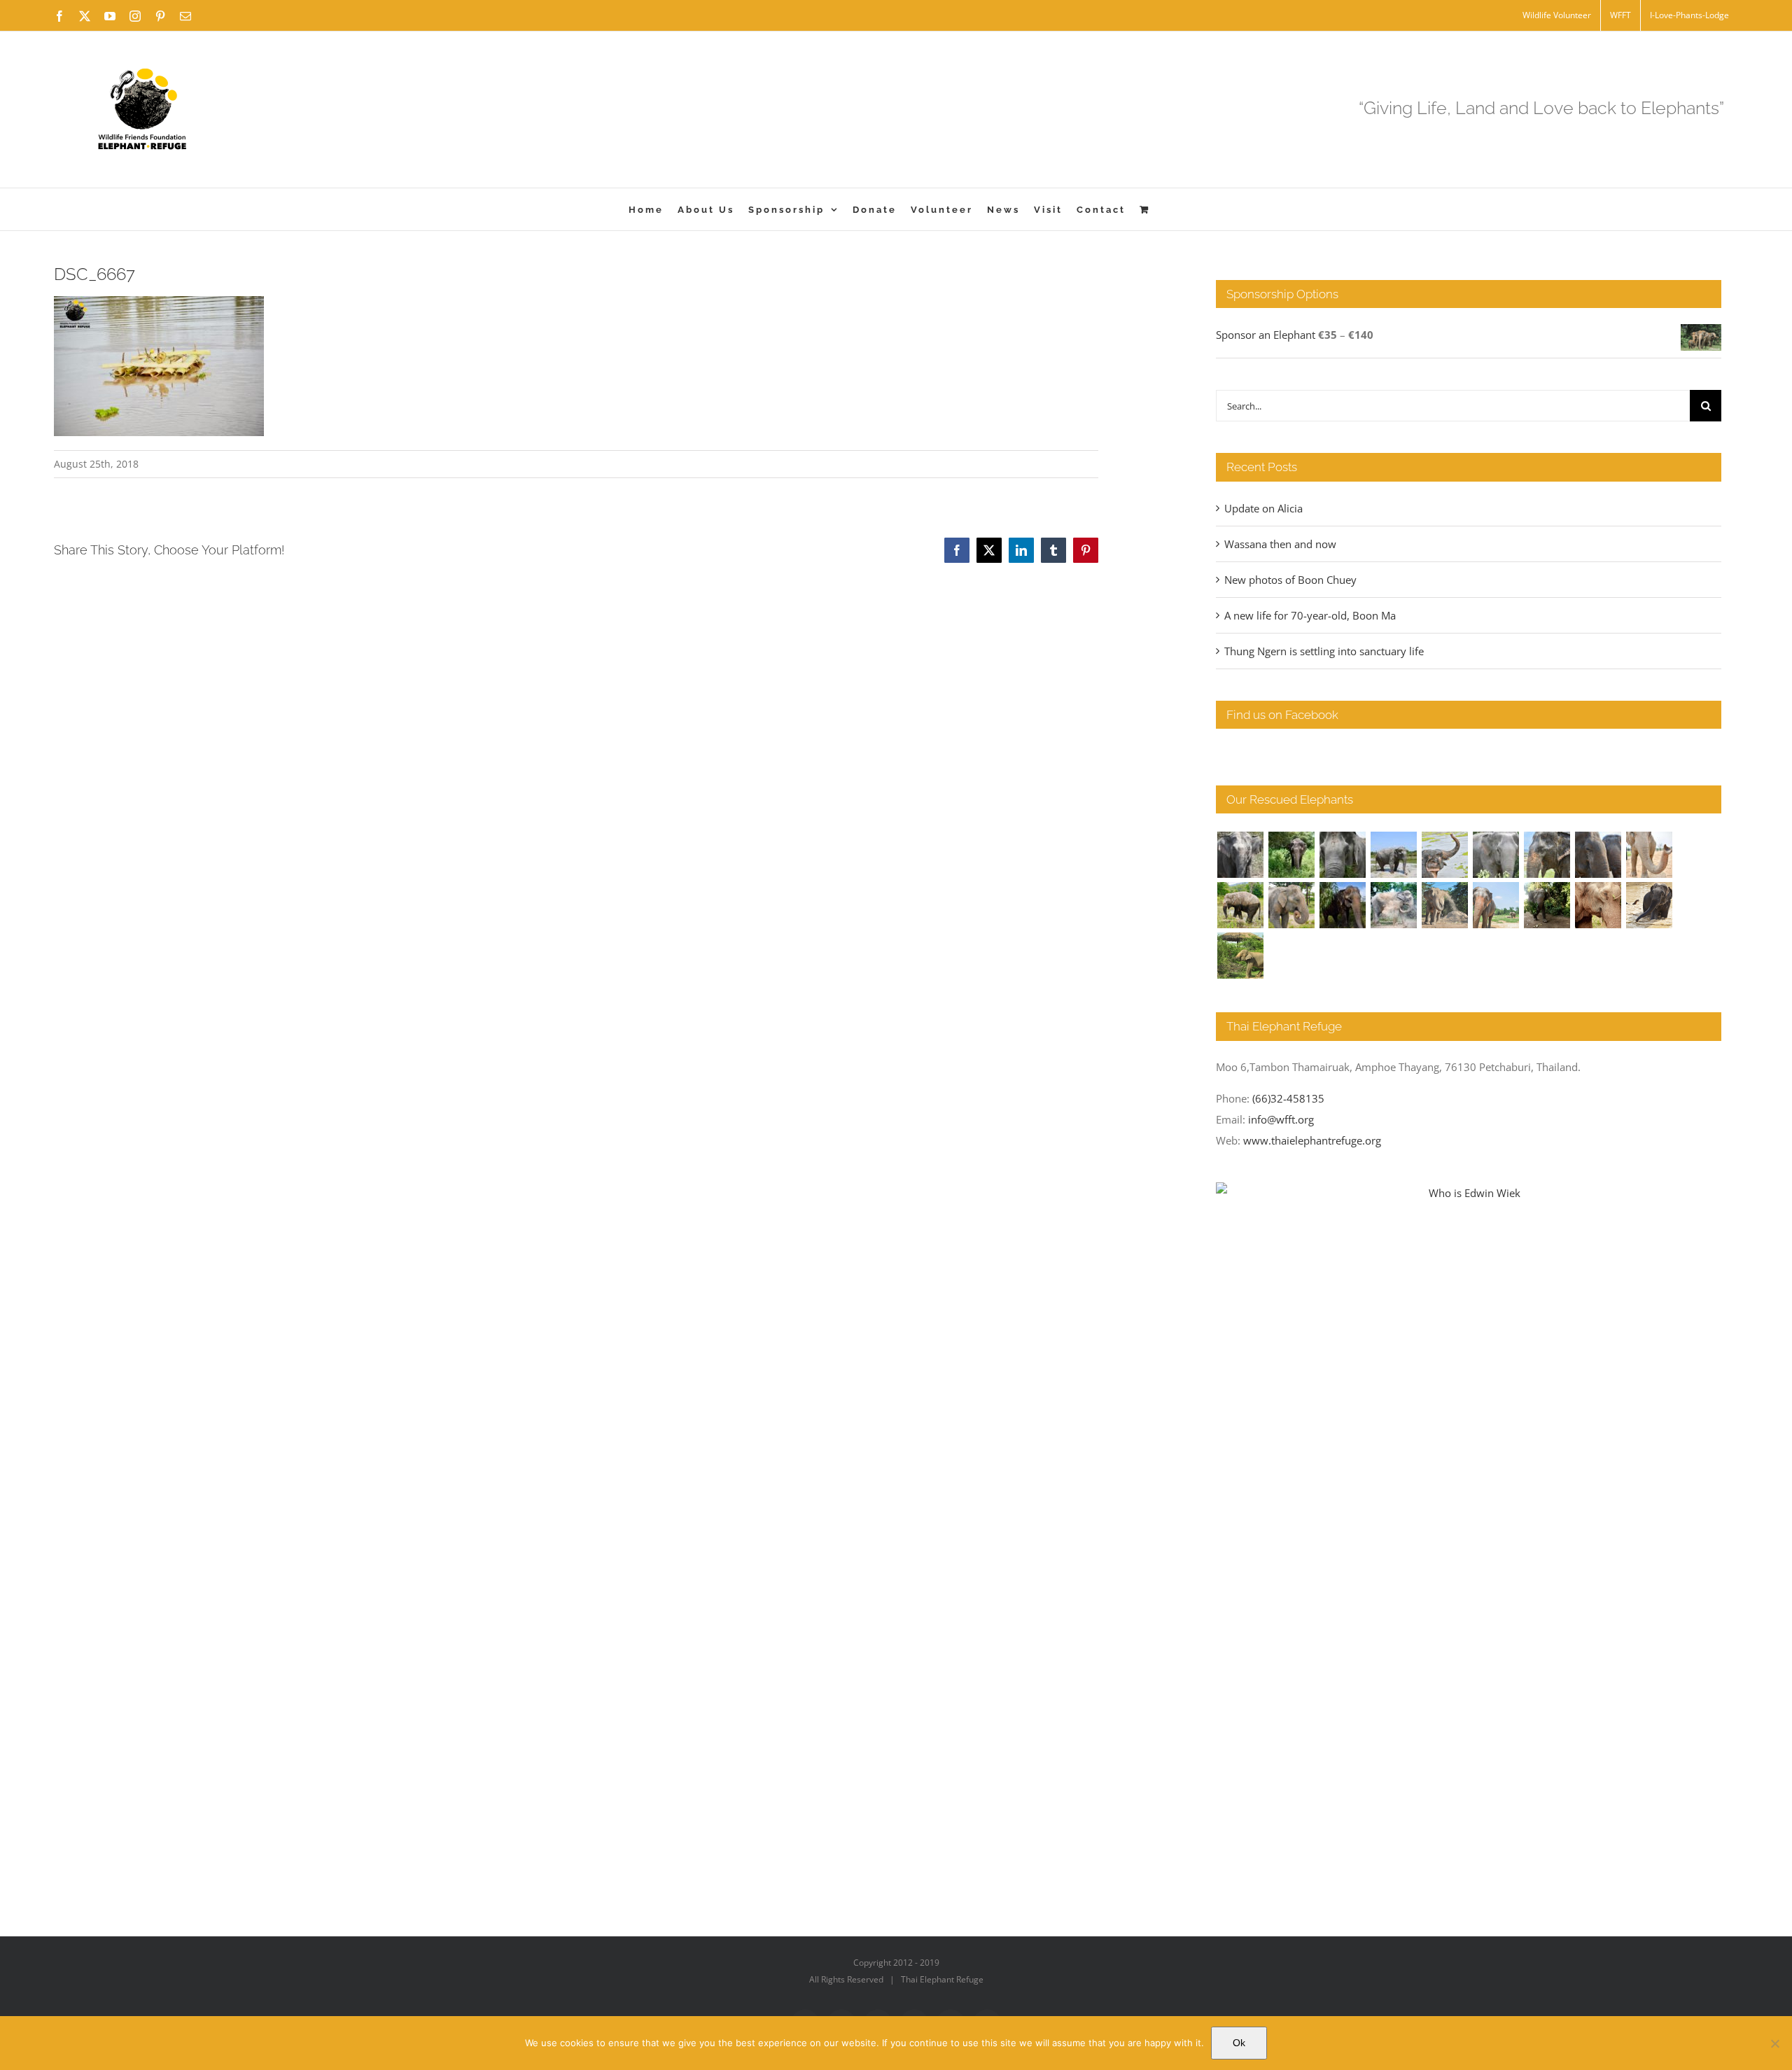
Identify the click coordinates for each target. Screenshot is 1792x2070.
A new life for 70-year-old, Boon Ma (1310, 615)
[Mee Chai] (1547, 855)
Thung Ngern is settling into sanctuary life (1324, 651)
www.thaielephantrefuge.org (1312, 1140)
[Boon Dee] (1240, 905)
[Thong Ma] (1598, 855)
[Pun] (1496, 905)
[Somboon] (1240, 956)
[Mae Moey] (1240, 855)
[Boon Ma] (1342, 855)
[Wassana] (1393, 905)
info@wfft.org (1281, 1119)
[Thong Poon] (1649, 855)
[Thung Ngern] (1291, 855)
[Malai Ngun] (1342, 905)
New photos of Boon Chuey (1290, 580)
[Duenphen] (1547, 905)
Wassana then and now (1280, 544)
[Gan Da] (1496, 855)
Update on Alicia (1263, 508)
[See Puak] (1598, 905)
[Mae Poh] (1393, 855)
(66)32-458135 (1288, 1098)
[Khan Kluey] (1649, 905)
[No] (1774, 2043)
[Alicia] (1444, 855)
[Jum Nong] (1291, 905)
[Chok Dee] (1444, 905)
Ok (1239, 2043)
